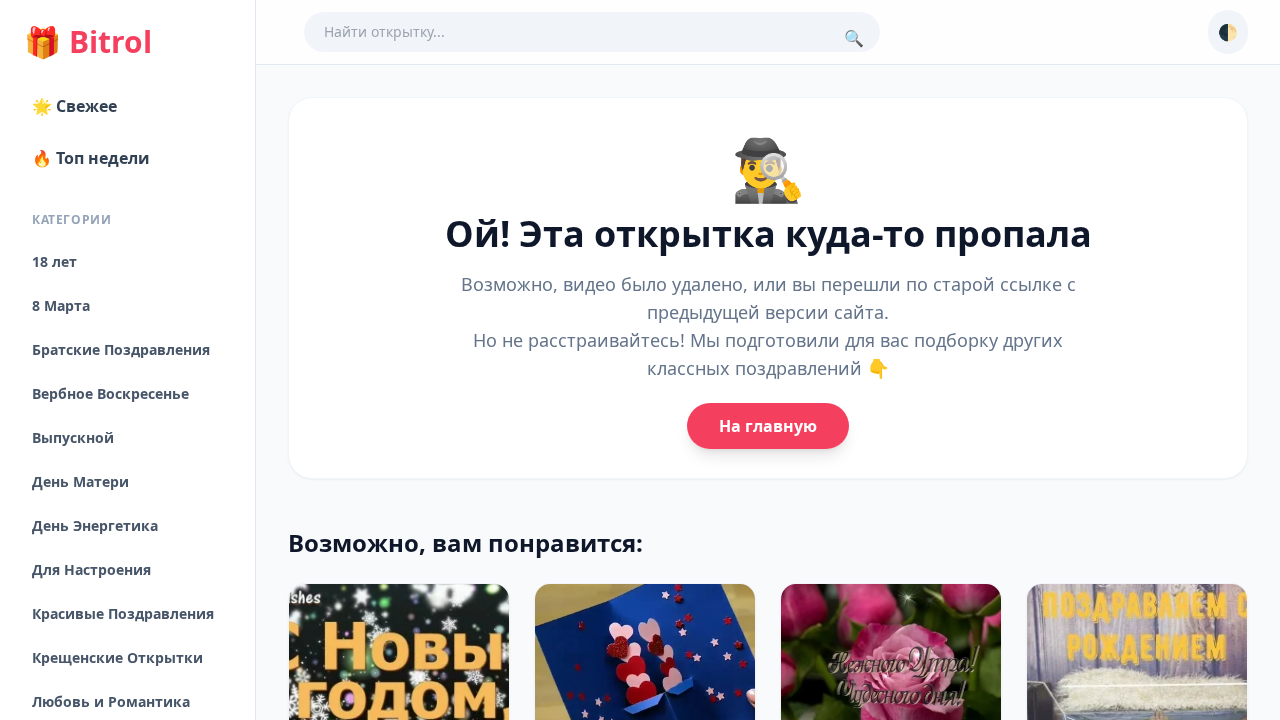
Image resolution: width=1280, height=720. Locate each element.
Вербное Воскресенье (110, 393)
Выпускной (73, 437)
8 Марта (61, 305)
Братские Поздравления (121, 349)
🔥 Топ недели (91, 158)
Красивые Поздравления (123, 613)
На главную (768, 426)
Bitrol (88, 42)
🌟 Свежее (74, 106)
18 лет (54, 261)
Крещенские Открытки (117, 657)
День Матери (80, 481)
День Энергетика (95, 525)
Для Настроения (91, 569)
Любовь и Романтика (111, 701)
